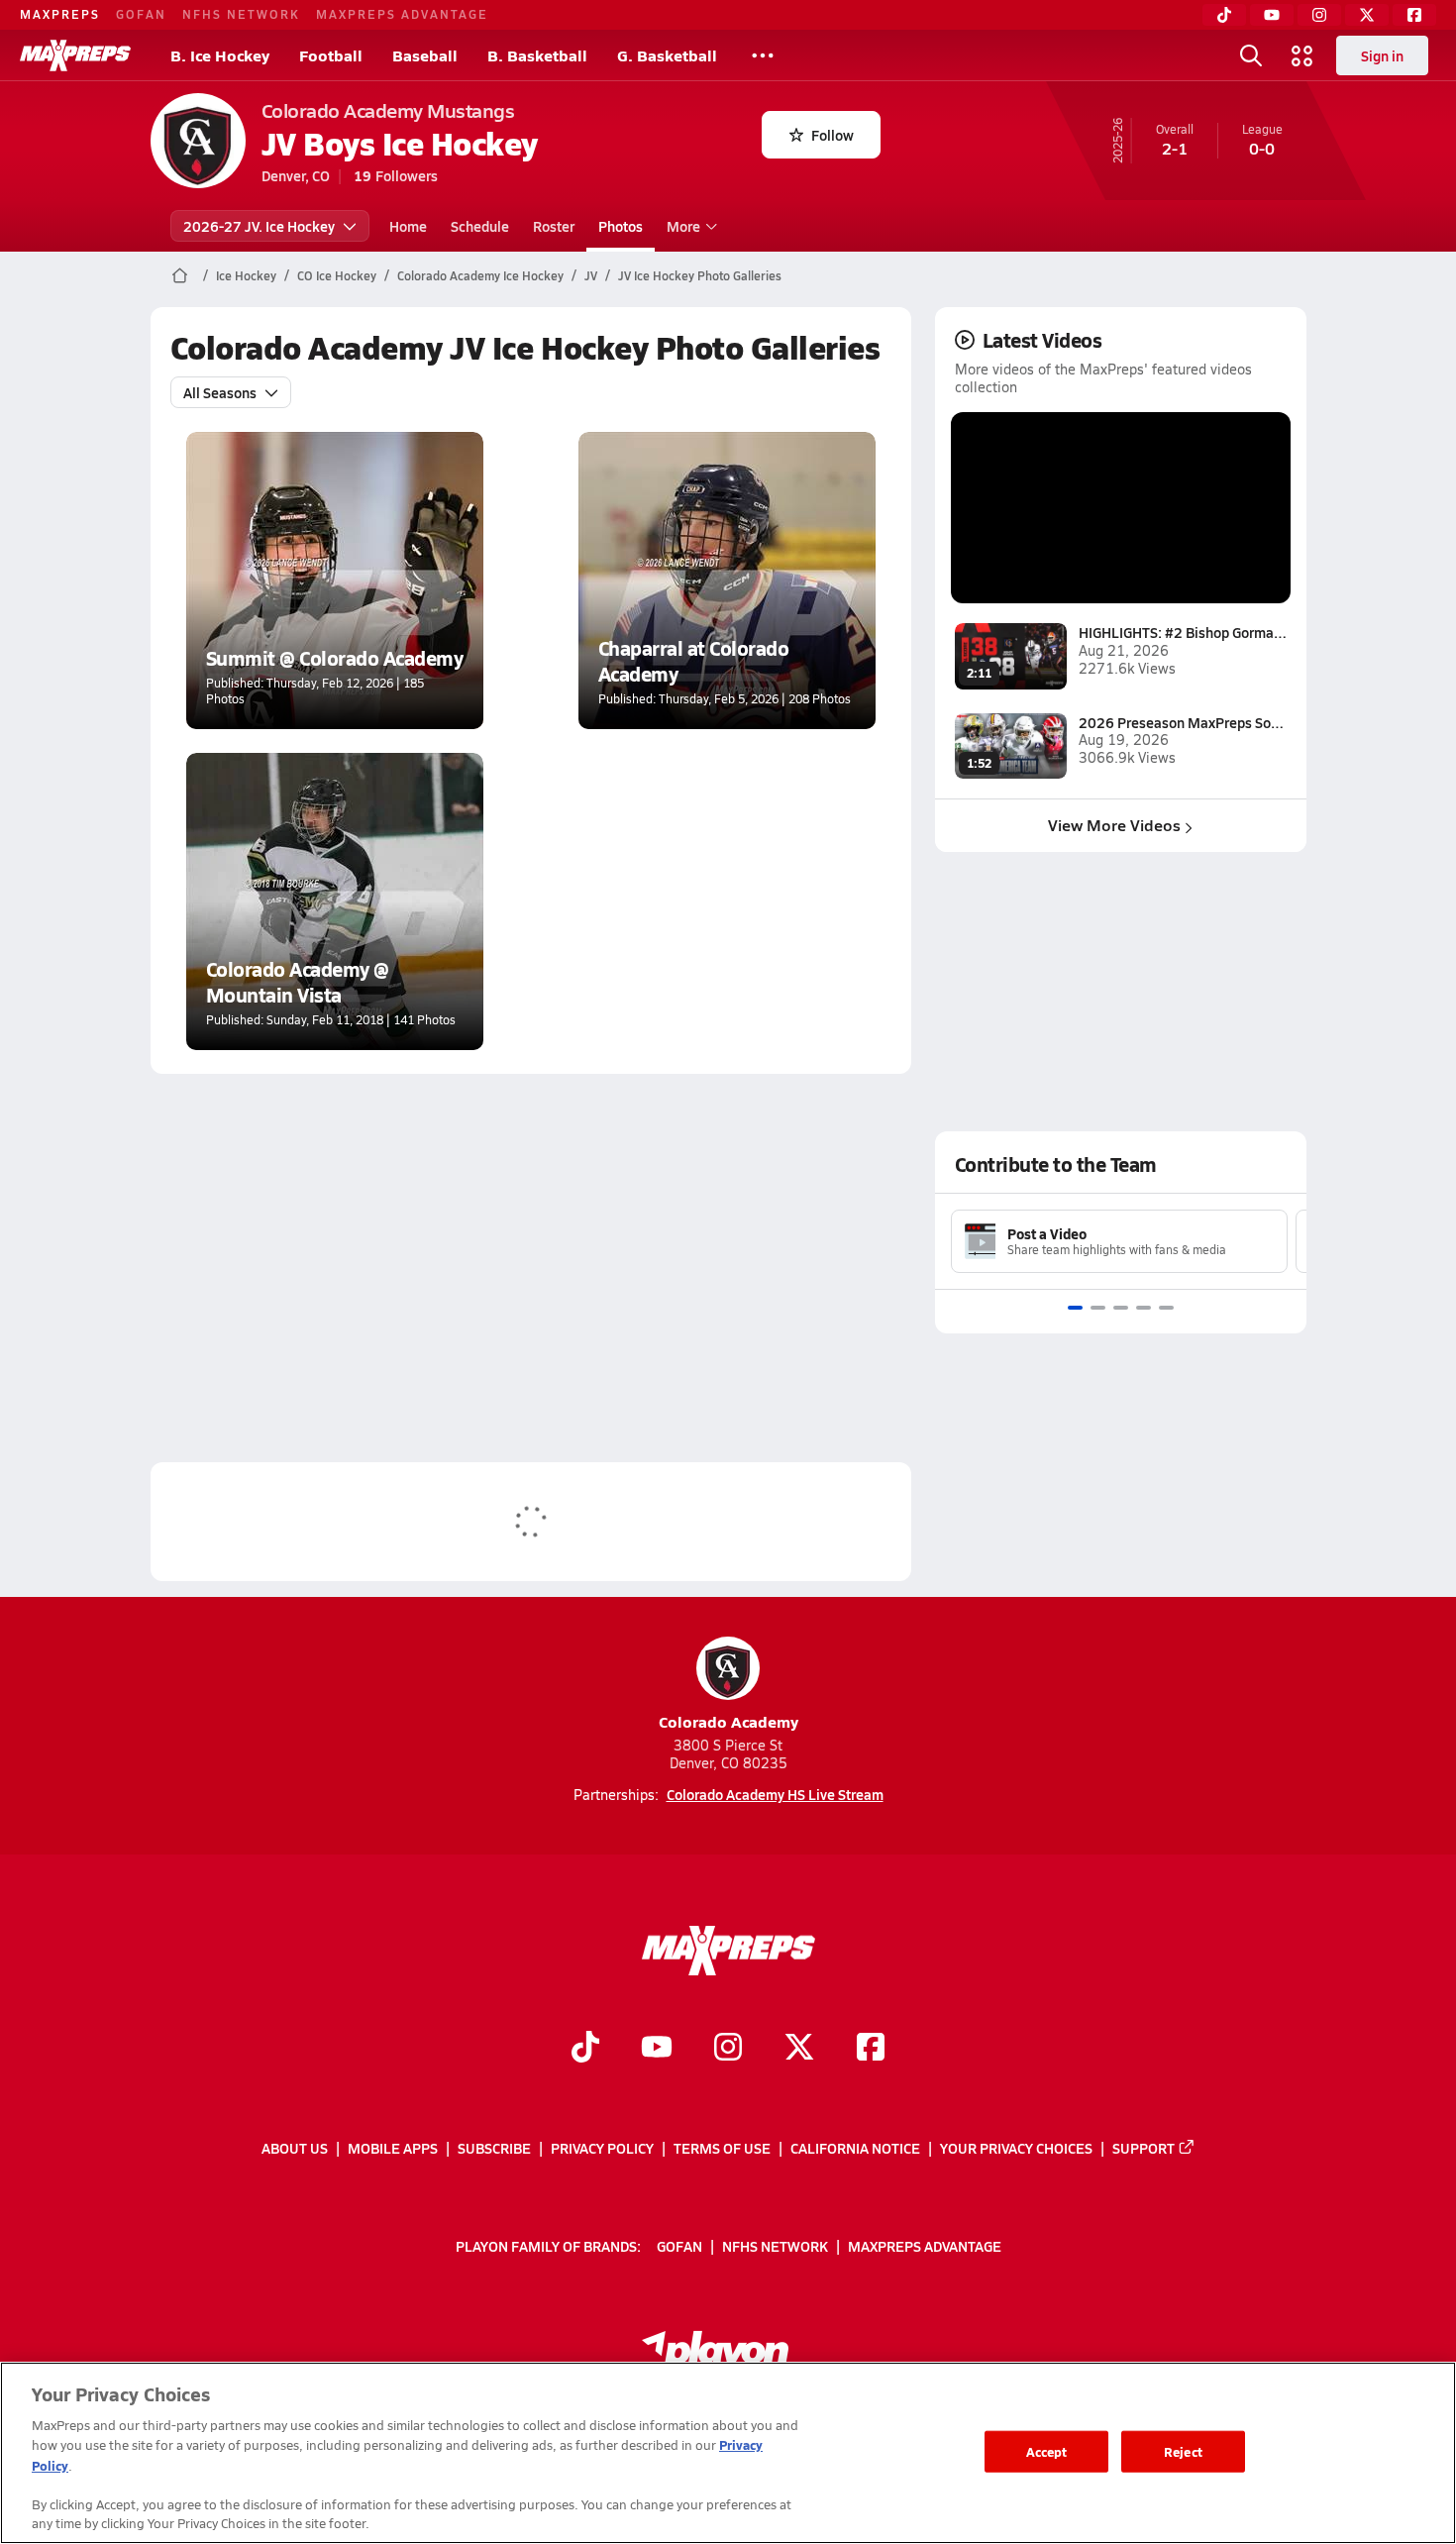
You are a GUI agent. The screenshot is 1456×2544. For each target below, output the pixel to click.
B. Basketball (537, 55)
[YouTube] (1272, 15)
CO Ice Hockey (337, 275)
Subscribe (494, 2148)
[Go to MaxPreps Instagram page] (728, 2049)
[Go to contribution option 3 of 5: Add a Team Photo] (1121, 1308)
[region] (728, 2453)
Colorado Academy (728, 1721)
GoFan (141, 14)
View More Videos (1114, 825)
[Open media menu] (1302, 55)
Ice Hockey (246, 275)
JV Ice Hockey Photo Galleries (700, 275)
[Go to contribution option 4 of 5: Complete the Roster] (1144, 1308)
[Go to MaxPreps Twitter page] (799, 2049)
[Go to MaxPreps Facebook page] (871, 2049)
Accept (1047, 2451)
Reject (1183, 2451)
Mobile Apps (393, 2148)
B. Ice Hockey (220, 55)
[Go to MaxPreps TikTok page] (585, 2049)
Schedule (480, 226)
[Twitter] (1367, 15)
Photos (621, 226)
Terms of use (722, 2148)
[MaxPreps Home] (75, 55)
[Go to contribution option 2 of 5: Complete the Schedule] (1098, 1308)
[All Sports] (763, 55)
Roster (554, 226)
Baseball (425, 55)
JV (591, 275)
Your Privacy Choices (1016, 2148)
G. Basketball (667, 55)
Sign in (1382, 55)
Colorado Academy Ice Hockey (480, 275)
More (683, 226)
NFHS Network (241, 14)
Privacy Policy (602, 2148)
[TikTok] (1224, 15)
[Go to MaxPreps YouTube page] (657, 2049)
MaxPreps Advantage (402, 14)
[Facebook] (1414, 15)
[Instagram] (1319, 15)
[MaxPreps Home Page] (180, 275)
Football (331, 55)
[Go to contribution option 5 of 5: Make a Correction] (1166, 1308)
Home (408, 226)
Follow (832, 135)
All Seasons (220, 392)
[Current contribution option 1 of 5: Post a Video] (1075, 1308)
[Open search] (1251, 55)
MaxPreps (60, 14)
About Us (295, 2148)
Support (1144, 2148)
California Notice (855, 2148)
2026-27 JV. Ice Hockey (259, 226)
